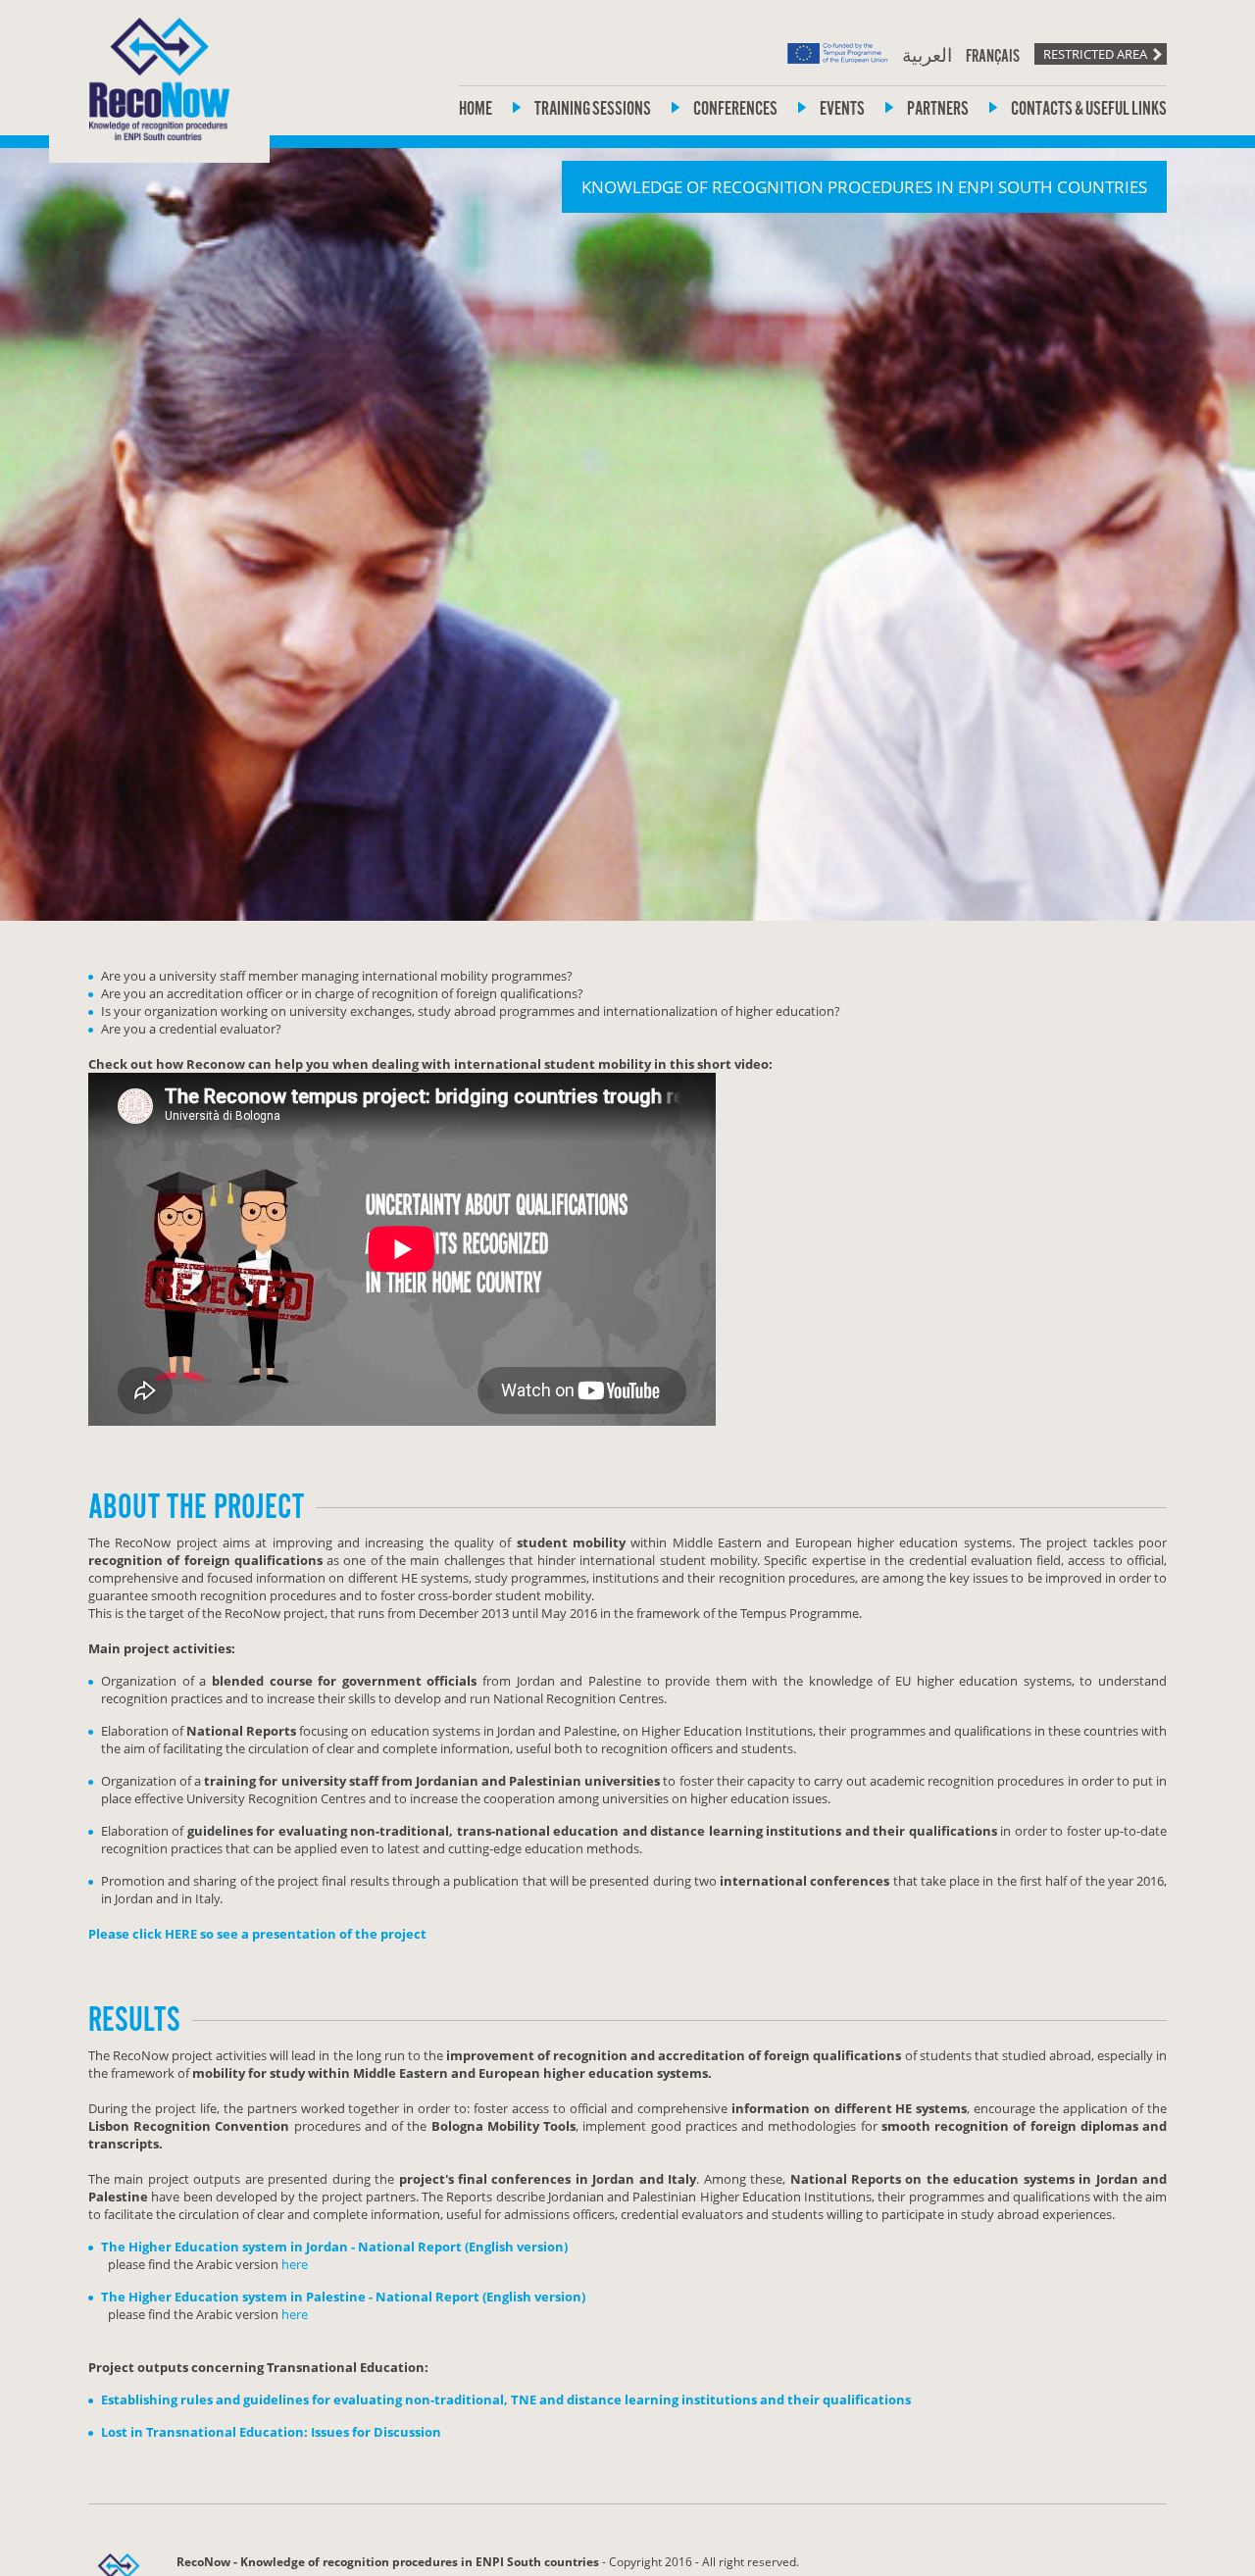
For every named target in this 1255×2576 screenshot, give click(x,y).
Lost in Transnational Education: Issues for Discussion (271, 2432)
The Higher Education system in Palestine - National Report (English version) (343, 2297)
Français (993, 57)
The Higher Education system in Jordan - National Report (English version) (334, 2247)
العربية (927, 57)
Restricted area (1095, 54)
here (295, 2264)
